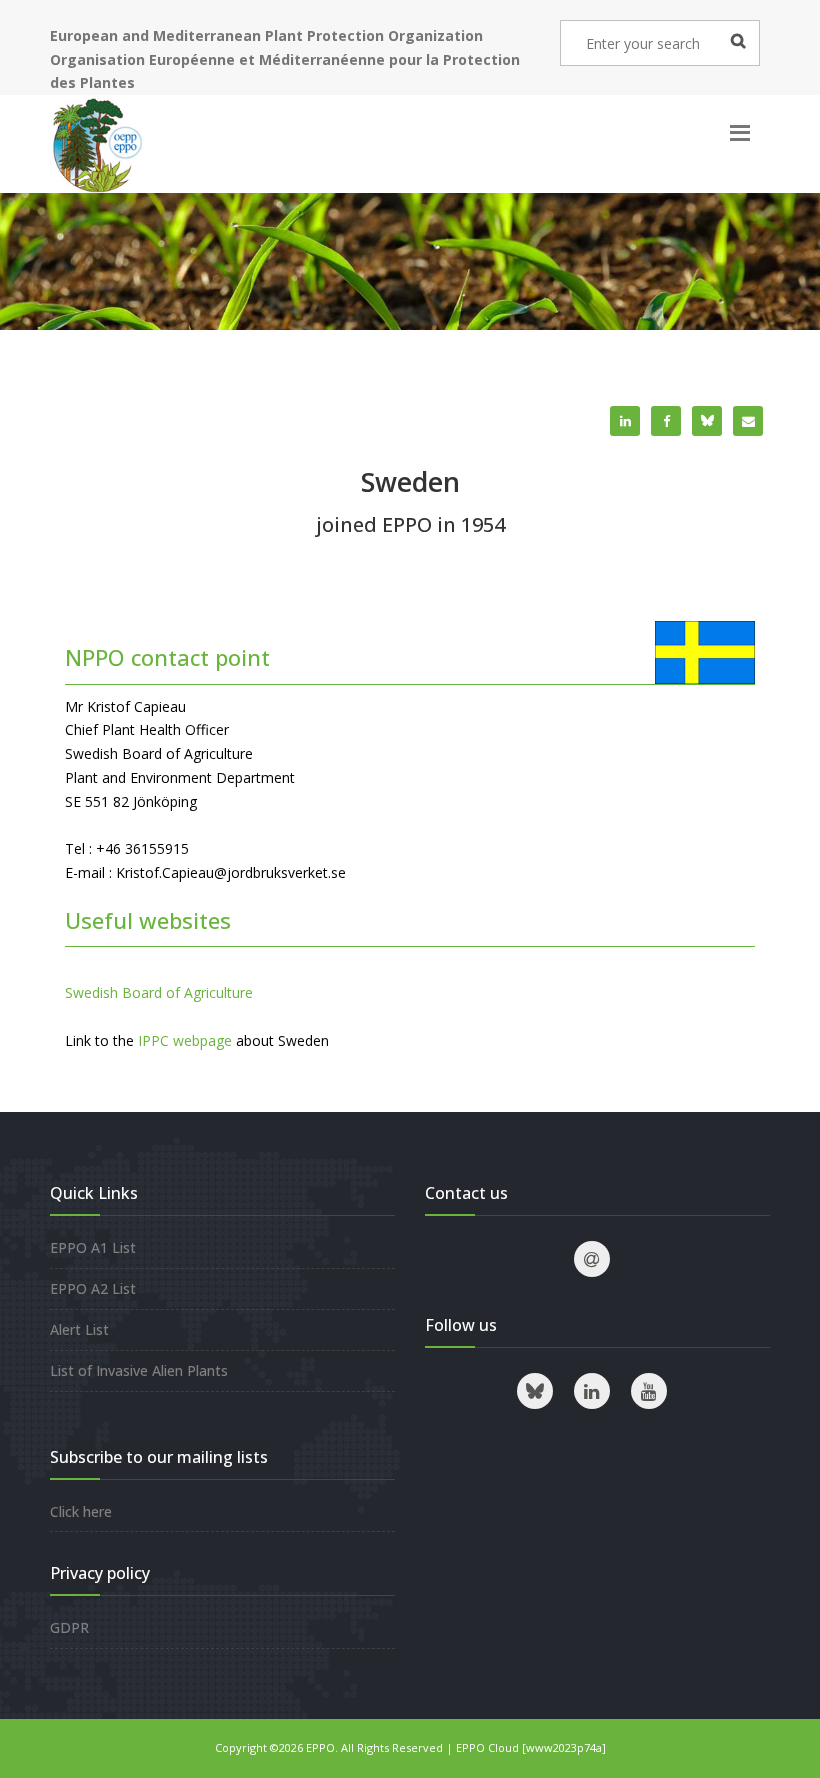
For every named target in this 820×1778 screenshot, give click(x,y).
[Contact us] (592, 1259)
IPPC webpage (185, 1040)
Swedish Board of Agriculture (159, 992)
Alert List (79, 1329)
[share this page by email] (748, 421)
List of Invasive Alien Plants (139, 1370)
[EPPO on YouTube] (649, 1391)
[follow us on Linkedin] (592, 1391)
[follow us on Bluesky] (535, 1391)
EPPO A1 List (93, 1247)
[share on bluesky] (707, 421)
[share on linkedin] (625, 421)
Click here (81, 1511)
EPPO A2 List (93, 1288)
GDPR (69, 1627)
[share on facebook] (666, 421)
